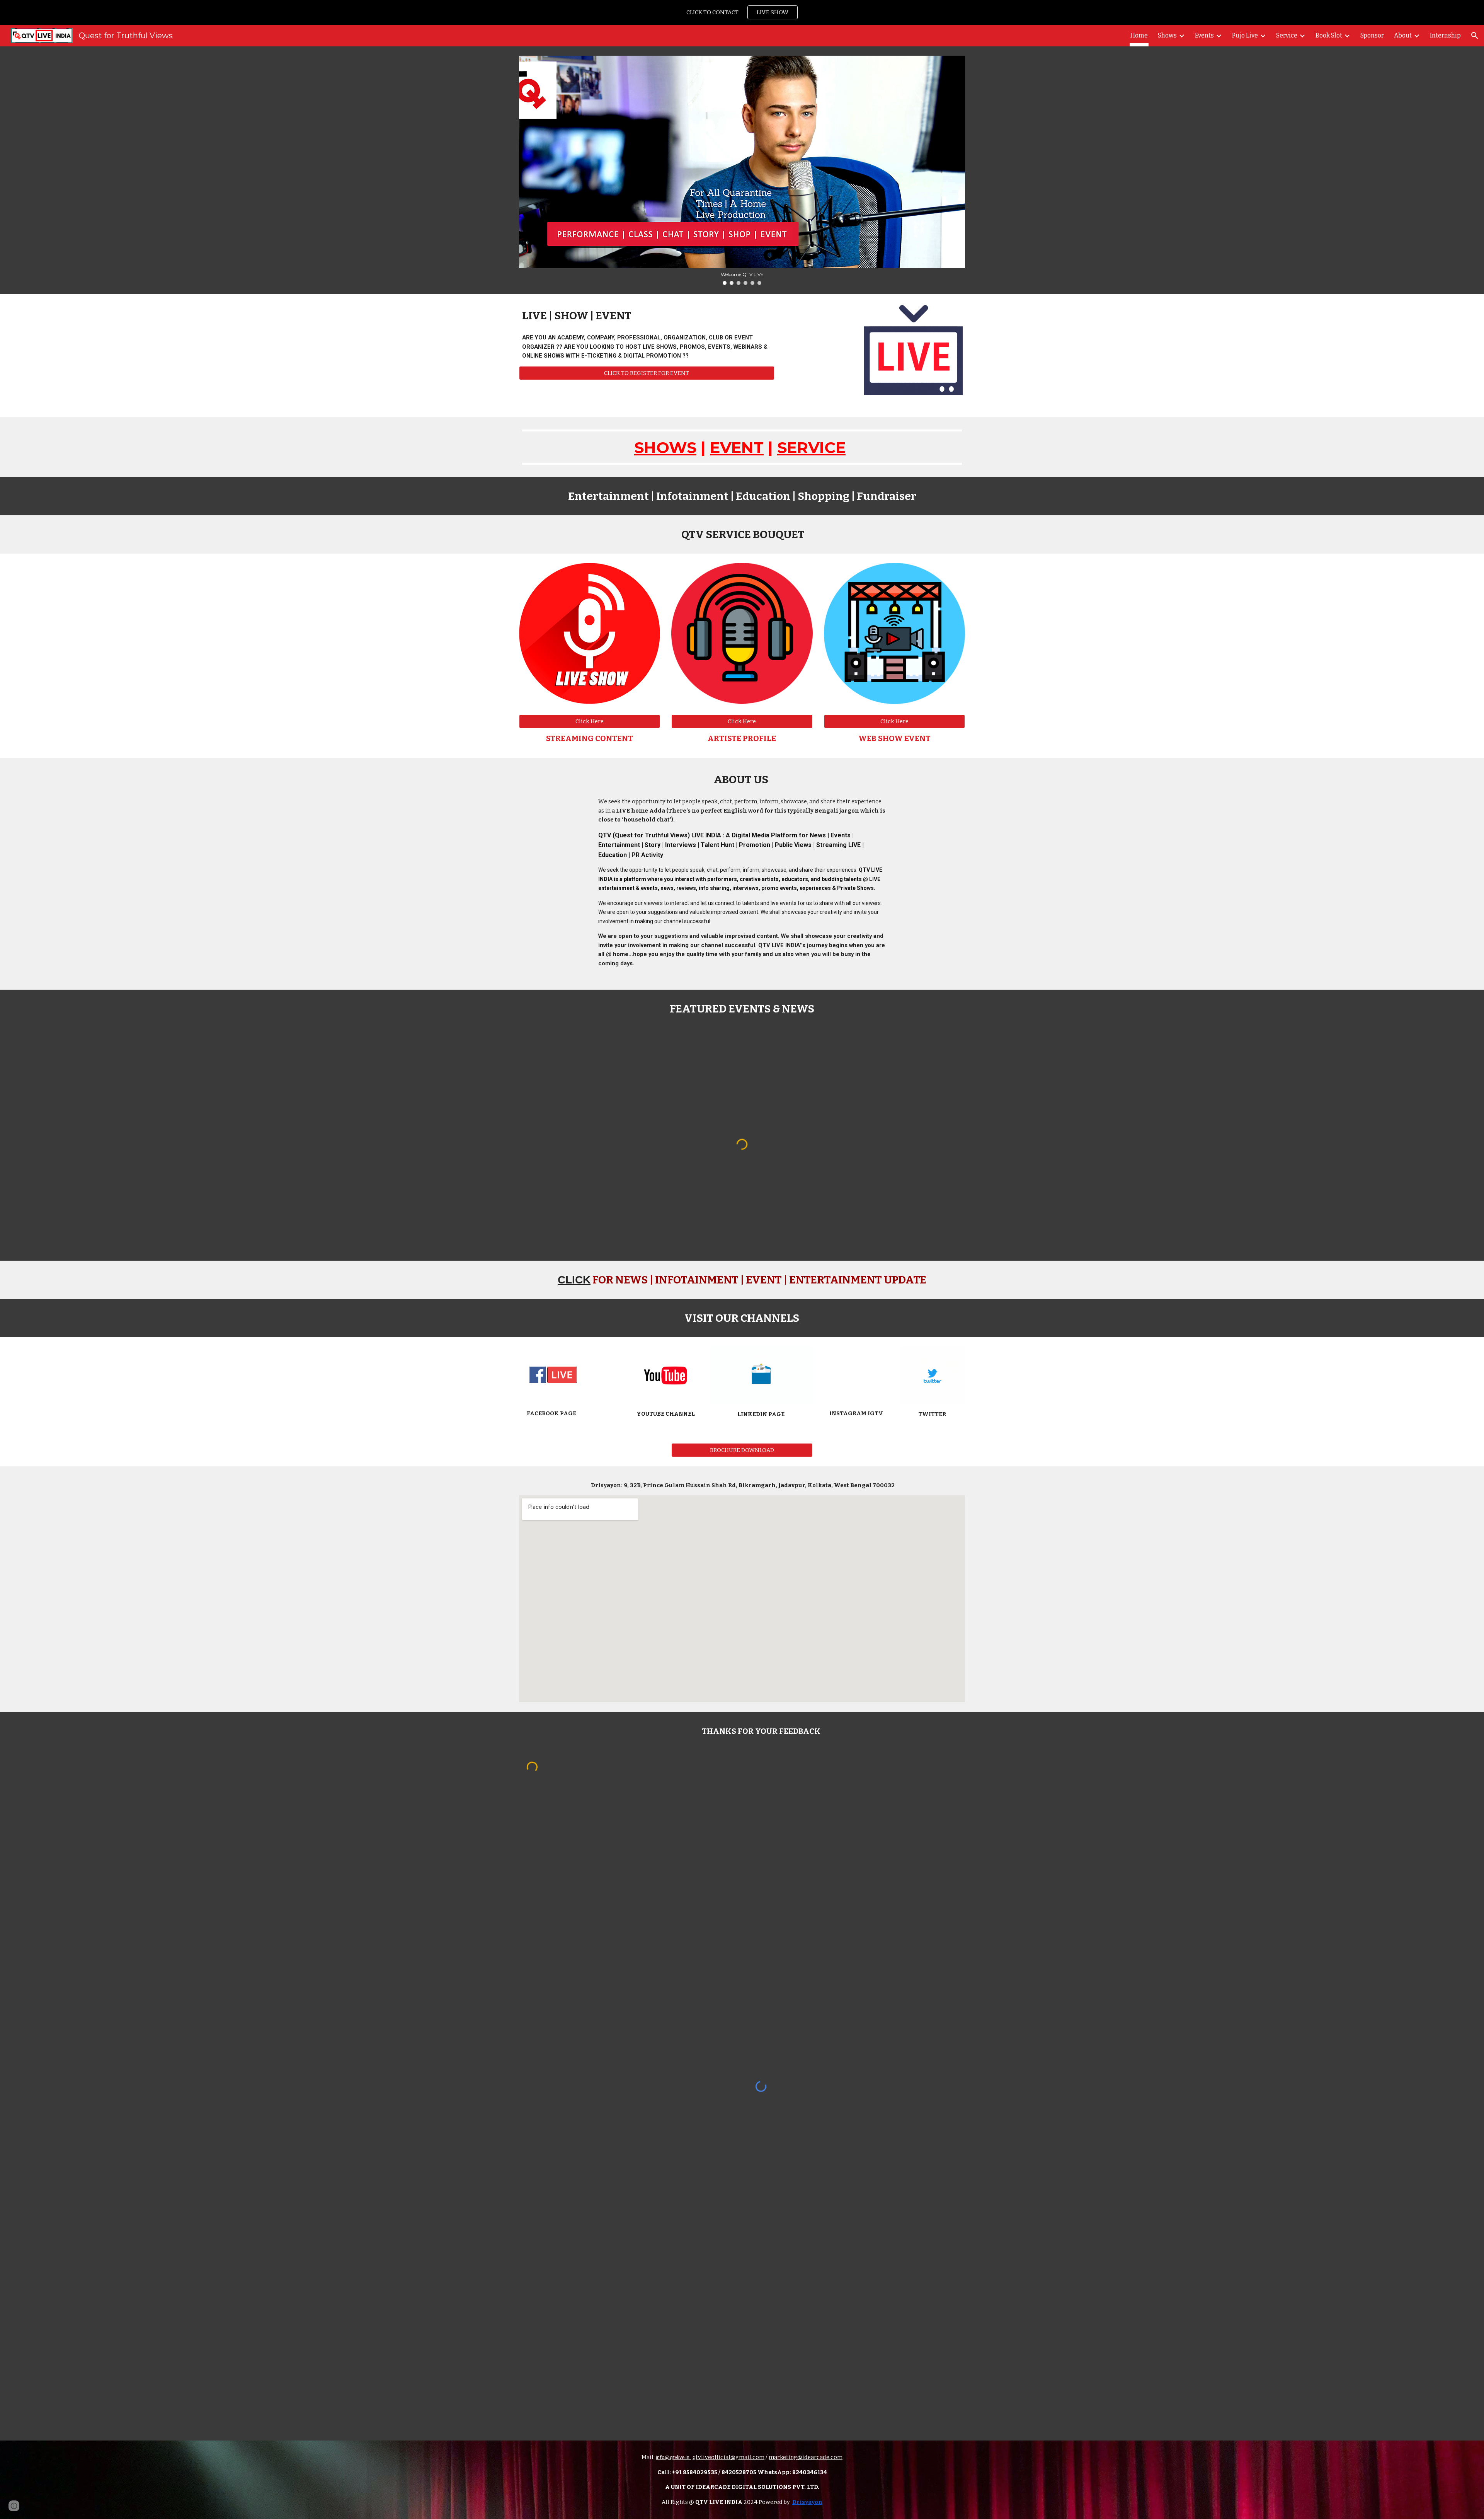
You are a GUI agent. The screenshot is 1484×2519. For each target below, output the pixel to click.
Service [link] (1287, 35)
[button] (1475, 36)
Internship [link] (1445, 35)
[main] (647, 316)
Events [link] (1204, 35)
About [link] (1403, 35)
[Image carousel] (742, 170)
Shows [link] (1167, 35)
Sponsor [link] (1372, 35)
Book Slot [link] (1329, 35)
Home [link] (1139, 35)
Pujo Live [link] (1245, 35)
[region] (742, 12)
